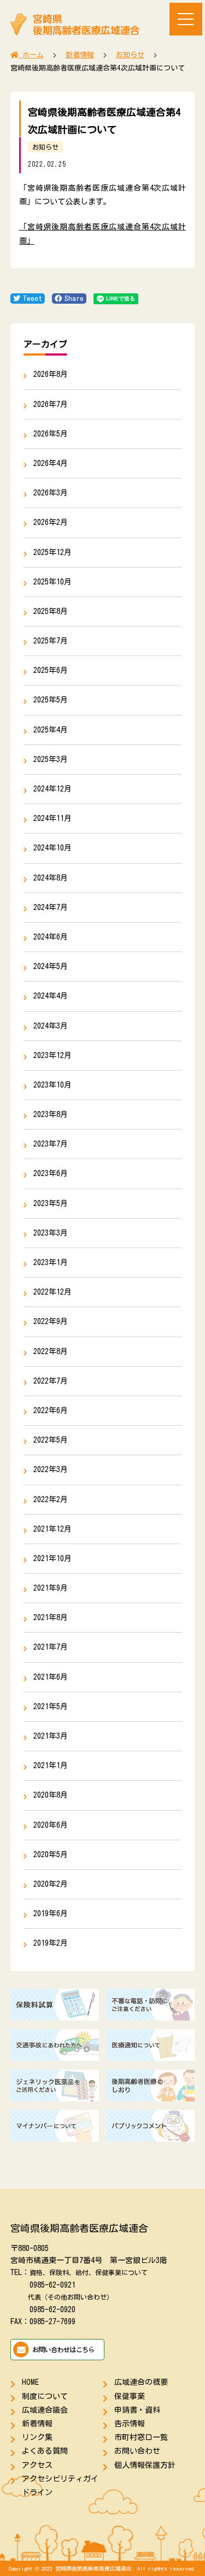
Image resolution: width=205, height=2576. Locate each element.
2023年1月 (51, 1262)
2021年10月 (52, 1558)
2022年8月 (51, 1351)
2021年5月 (51, 1706)
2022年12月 (52, 1292)
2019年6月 (51, 1913)
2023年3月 (51, 1233)
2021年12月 (52, 1529)
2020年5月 (51, 1854)
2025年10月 (52, 582)
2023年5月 (51, 1203)
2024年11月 (52, 818)
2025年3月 (51, 759)
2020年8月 (51, 1795)
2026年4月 (51, 463)
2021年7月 (51, 1647)
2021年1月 (51, 1765)
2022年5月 (51, 1440)
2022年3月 (51, 1469)
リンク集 (37, 2437)
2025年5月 (51, 700)
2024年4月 (51, 996)
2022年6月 (51, 1410)
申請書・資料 (137, 2410)
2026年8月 (51, 374)
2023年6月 (51, 1173)
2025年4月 (51, 730)
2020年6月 (51, 1825)
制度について (45, 2396)
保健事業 (130, 2396)
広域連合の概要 (141, 2382)
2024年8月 (51, 878)
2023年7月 (51, 1144)
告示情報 (130, 2424)
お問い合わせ (137, 2451)
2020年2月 (51, 1884)
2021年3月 (51, 1736)
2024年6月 (51, 937)
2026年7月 (51, 404)
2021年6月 (51, 1677)
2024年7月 (51, 907)
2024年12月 (52, 789)
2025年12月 (52, 552)
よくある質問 (45, 2451)
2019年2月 (51, 1943)
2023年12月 (52, 1055)
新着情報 (37, 2424)
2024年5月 (51, 966)
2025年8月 (51, 611)
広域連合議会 (45, 2410)
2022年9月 (51, 1321)
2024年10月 (52, 848)
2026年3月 (51, 493)
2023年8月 (51, 1114)
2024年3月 (51, 1026)
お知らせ (45, 147)
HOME (30, 2382)
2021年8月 (51, 1617)
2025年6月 (51, 670)
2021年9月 (51, 1588)
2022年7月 (51, 1381)
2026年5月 (51, 434)
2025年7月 (51, 641)
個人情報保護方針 (145, 2465)
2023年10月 (52, 1085)
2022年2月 (51, 1499)
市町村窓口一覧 (141, 2437)
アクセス (37, 2465)
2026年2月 (51, 522)
